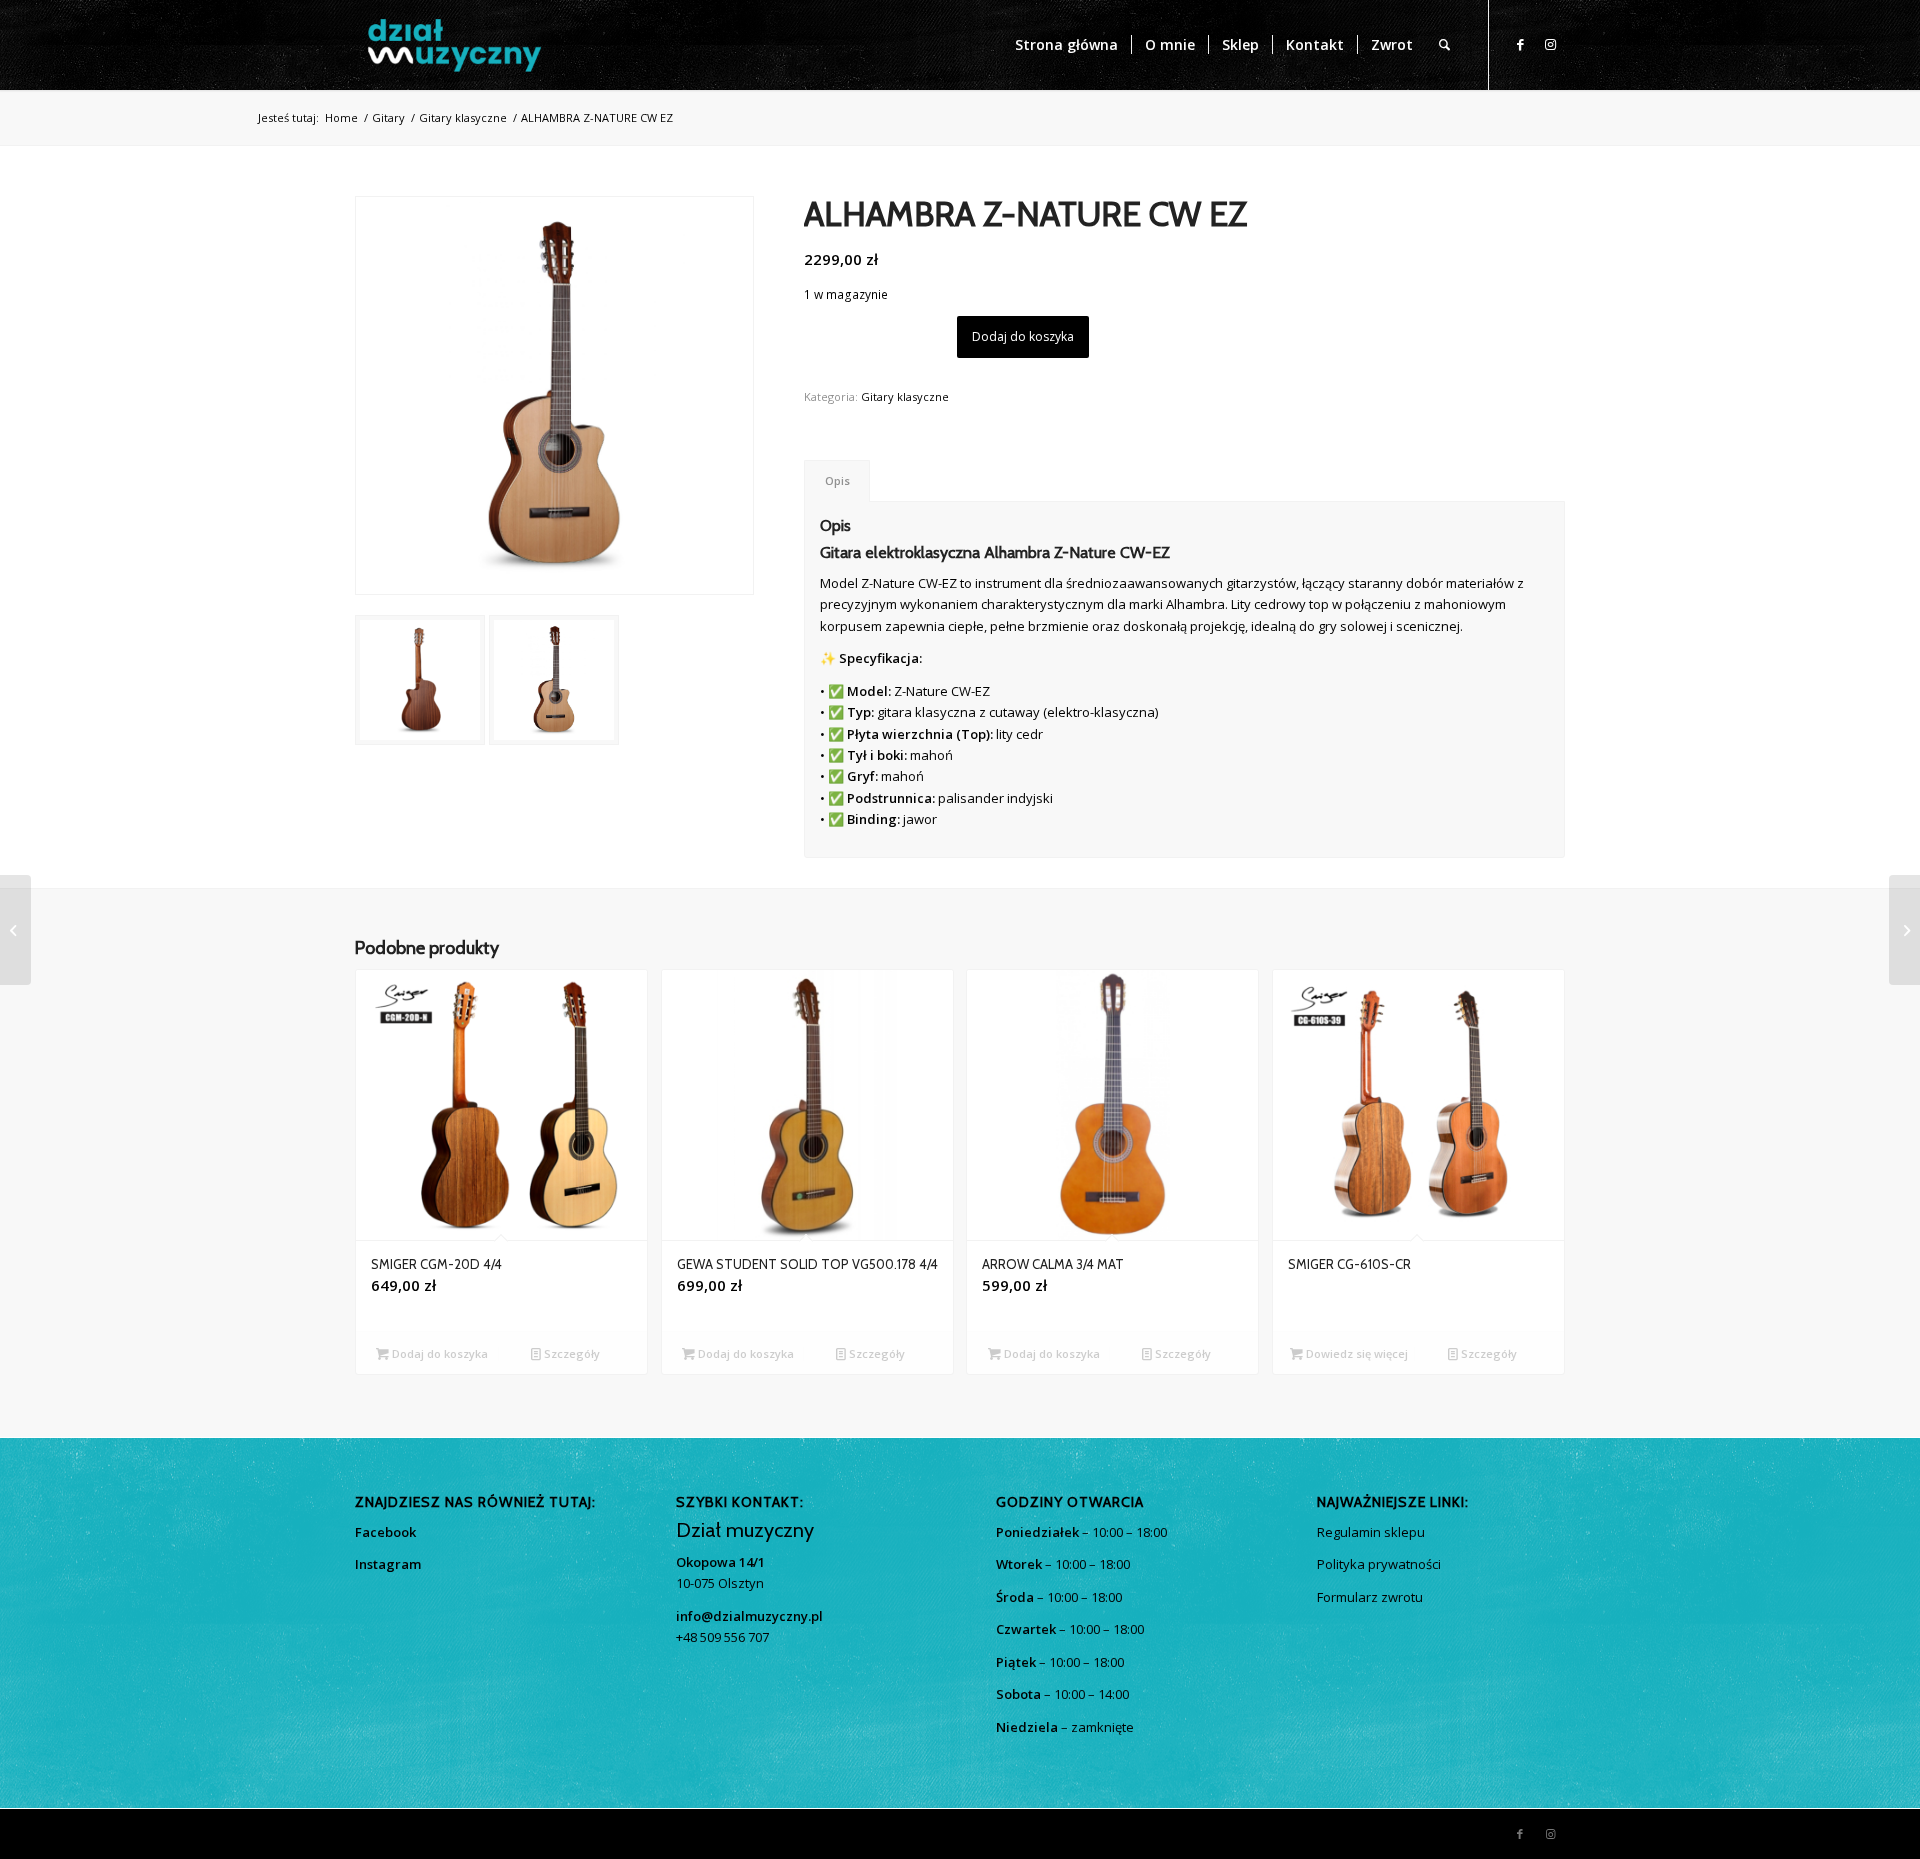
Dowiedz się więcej (1355, 1353)
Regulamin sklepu (1371, 1532)
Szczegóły (570, 1353)
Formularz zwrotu (1370, 1597)
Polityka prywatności (1379, 1564)
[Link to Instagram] (1550, 44)
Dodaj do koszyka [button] (438, 1353)
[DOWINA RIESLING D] (1904, 930)
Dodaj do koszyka (1023, 336)
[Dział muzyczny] (453, 45)
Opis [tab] (837, 480)
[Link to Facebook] (1520, 44)
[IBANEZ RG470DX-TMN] (15, 930)
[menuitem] (1066, 45)
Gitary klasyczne (905, 396)
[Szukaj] (1444, 45)
